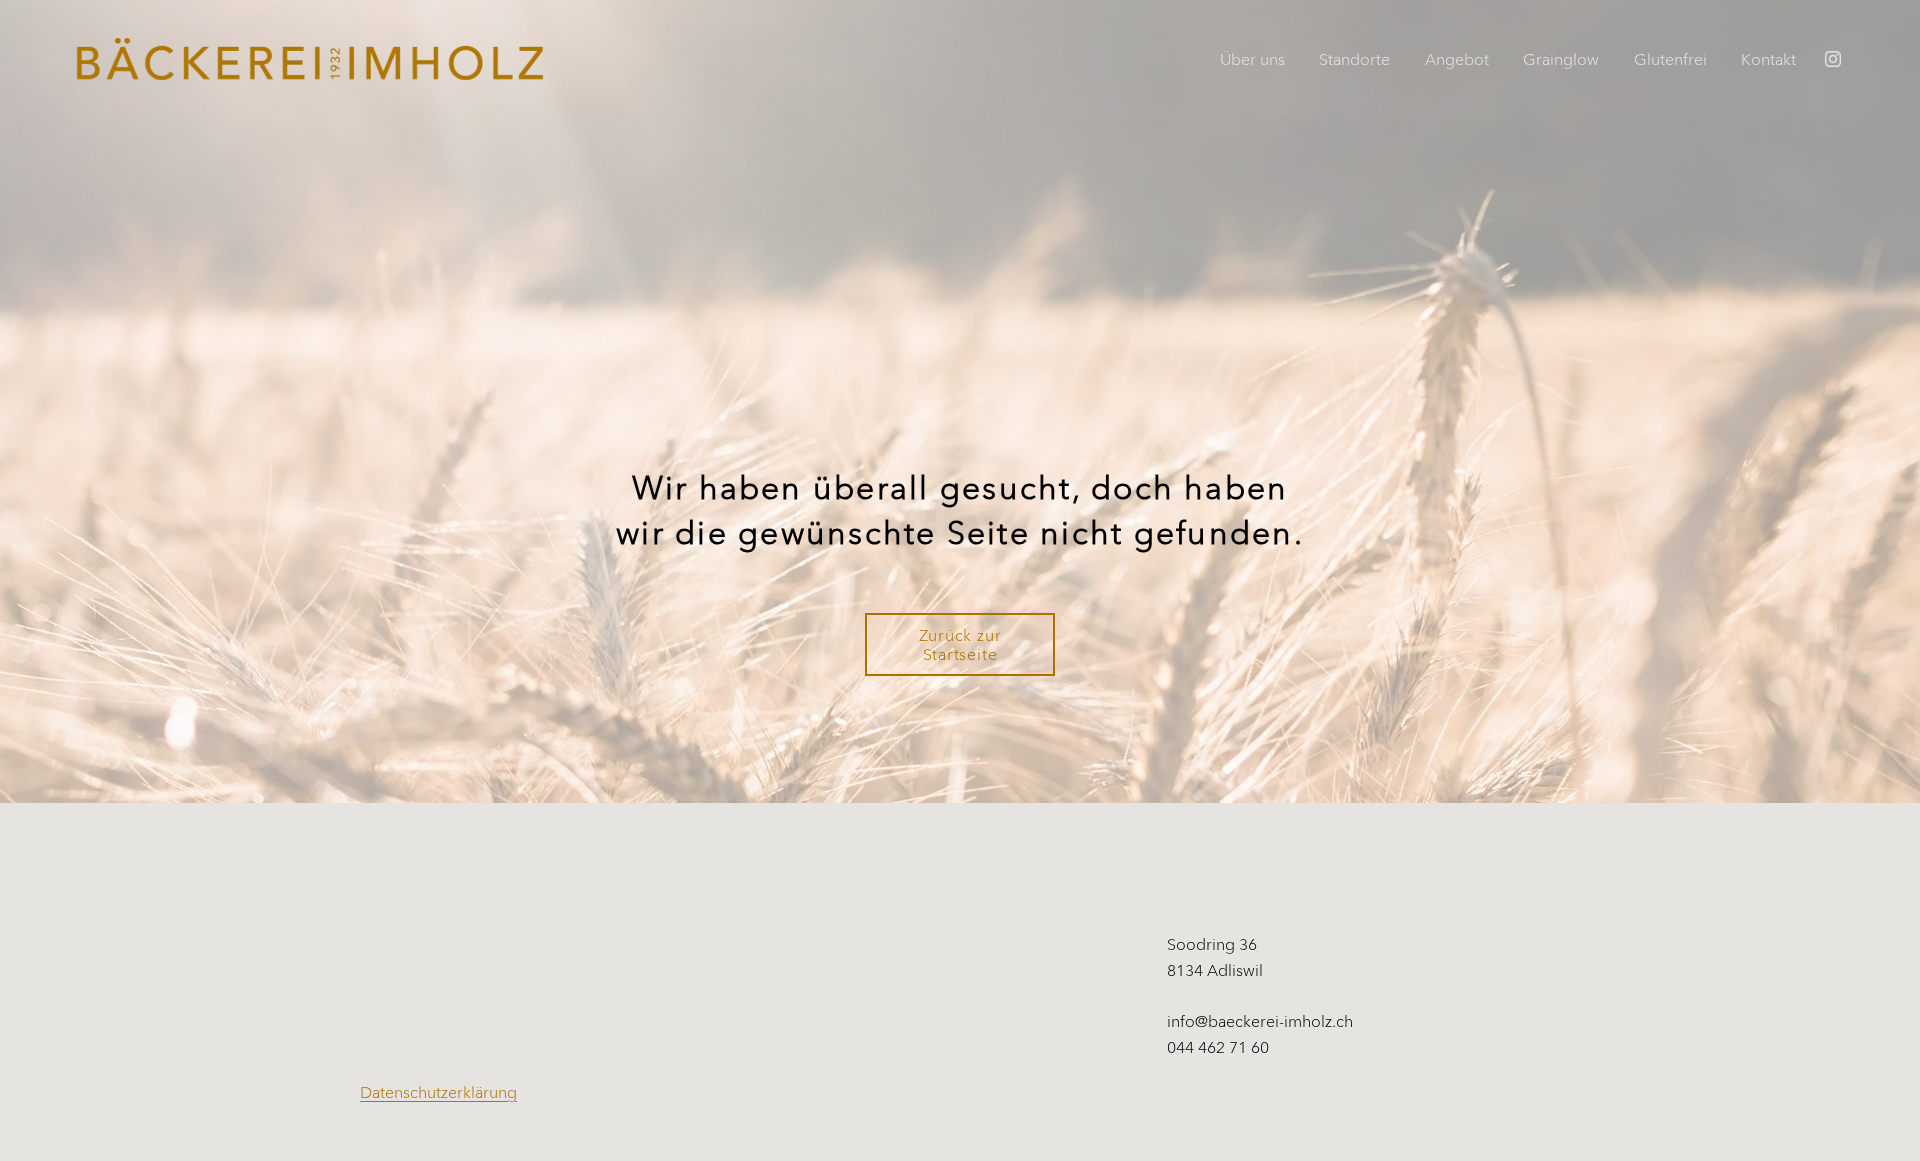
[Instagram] (1833, 59)
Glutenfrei (1670, 59)
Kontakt (1768, 59)
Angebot (1457, 59)
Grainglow (1561, 59)
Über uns (1252, 59)
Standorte (1354, 59)
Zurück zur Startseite (960, 645)
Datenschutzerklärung (438, 1092)
